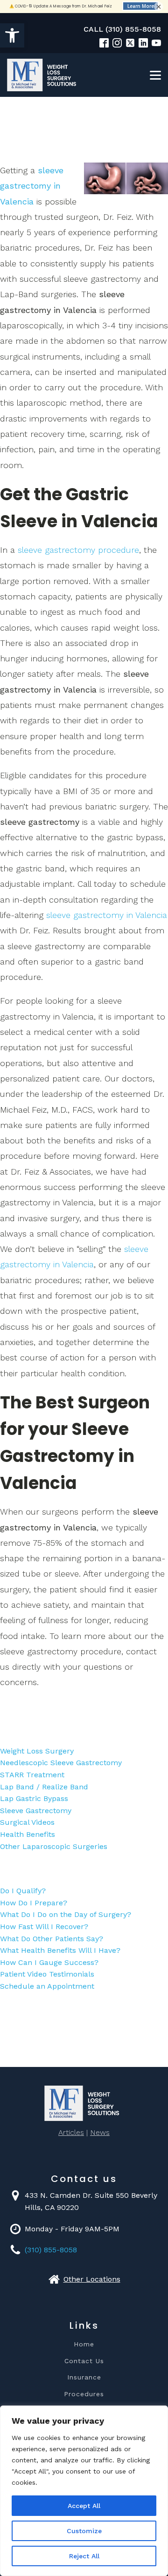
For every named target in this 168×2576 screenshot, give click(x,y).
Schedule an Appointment (47, 1986)
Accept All (84, 2506)
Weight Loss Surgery (37, 1751)
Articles (71, 2132)
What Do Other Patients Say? (52, 1939)
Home (84, 2344)
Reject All (84, 2556)
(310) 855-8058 (51, 2250)
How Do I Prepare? (34, 1903)
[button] (12, 35)
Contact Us (84, 2361)
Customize (84, 2531)
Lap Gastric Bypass (34, 1798)
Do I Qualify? (23, 1891)
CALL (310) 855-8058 (122, 29)
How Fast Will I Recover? (44, 1927)
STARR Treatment (32, 1775)
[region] (84, 2491)
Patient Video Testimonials (47, 1974)
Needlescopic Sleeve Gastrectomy (61, 1763)
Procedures (84, 2394)
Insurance (84, 2377)
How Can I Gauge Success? (49, 1962)
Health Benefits (28, 1834)
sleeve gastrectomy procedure (78, 550)
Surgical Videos (27, 1822)
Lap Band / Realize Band (44, 1787)
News (100, 2132)
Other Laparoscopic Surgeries (54, 1846)
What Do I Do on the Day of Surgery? (66, 1914)
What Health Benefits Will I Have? (60, 1950)
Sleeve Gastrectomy (36, 1811)
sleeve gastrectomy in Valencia (32, 186)
